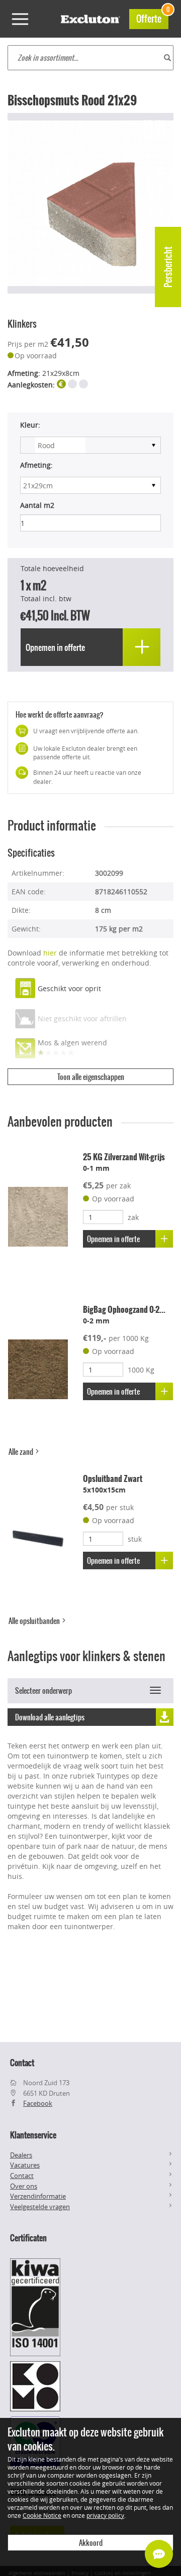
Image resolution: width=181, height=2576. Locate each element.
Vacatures (25, 2165)
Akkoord (91, 2543)
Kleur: (30, 425)
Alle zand (22, 1452)
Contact (22, 2176)
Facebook (38, 2103)
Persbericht (168, 267)
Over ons (24, 2186)
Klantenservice (33, 2135)
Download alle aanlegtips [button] (50, 1717)
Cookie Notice (42, 2515)
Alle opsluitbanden (35, 1621)
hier (50, 953)
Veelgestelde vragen (40, 2207)
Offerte (152, 17)
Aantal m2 (37, 505)
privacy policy (105, 2515)
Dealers (21, 2155)
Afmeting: (36, 465)
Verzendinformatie (38, 2196)
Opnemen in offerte (113, 1239)
